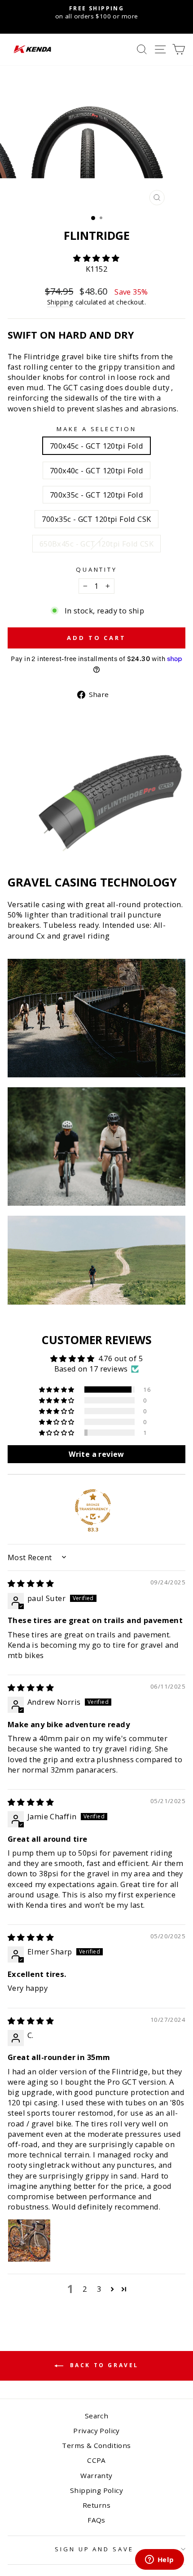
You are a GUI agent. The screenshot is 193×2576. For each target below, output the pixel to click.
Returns (96, 2505)
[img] (31, 1583)
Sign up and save (94, 2549)
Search (96, 2416)
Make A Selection (97, 429)
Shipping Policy (96, 2490)
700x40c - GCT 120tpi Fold (96, 470)
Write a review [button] (96, 1454)
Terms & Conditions (96, 2445)
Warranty (96, 2475)
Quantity (97, 569)
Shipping (60, 302)
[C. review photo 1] (29, 2241)
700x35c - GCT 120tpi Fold (96, 495)
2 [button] (85, 2289)
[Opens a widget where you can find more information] (159, 2560)
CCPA (96, 2460)
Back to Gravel (103, 2366)
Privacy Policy (96, 2430)
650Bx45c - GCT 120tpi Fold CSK (96, 544)
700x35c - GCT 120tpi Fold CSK (96, 519)
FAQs (96, 2520)
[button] (96, 258)
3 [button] (99, 2289)
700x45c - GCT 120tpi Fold (96, 446)
